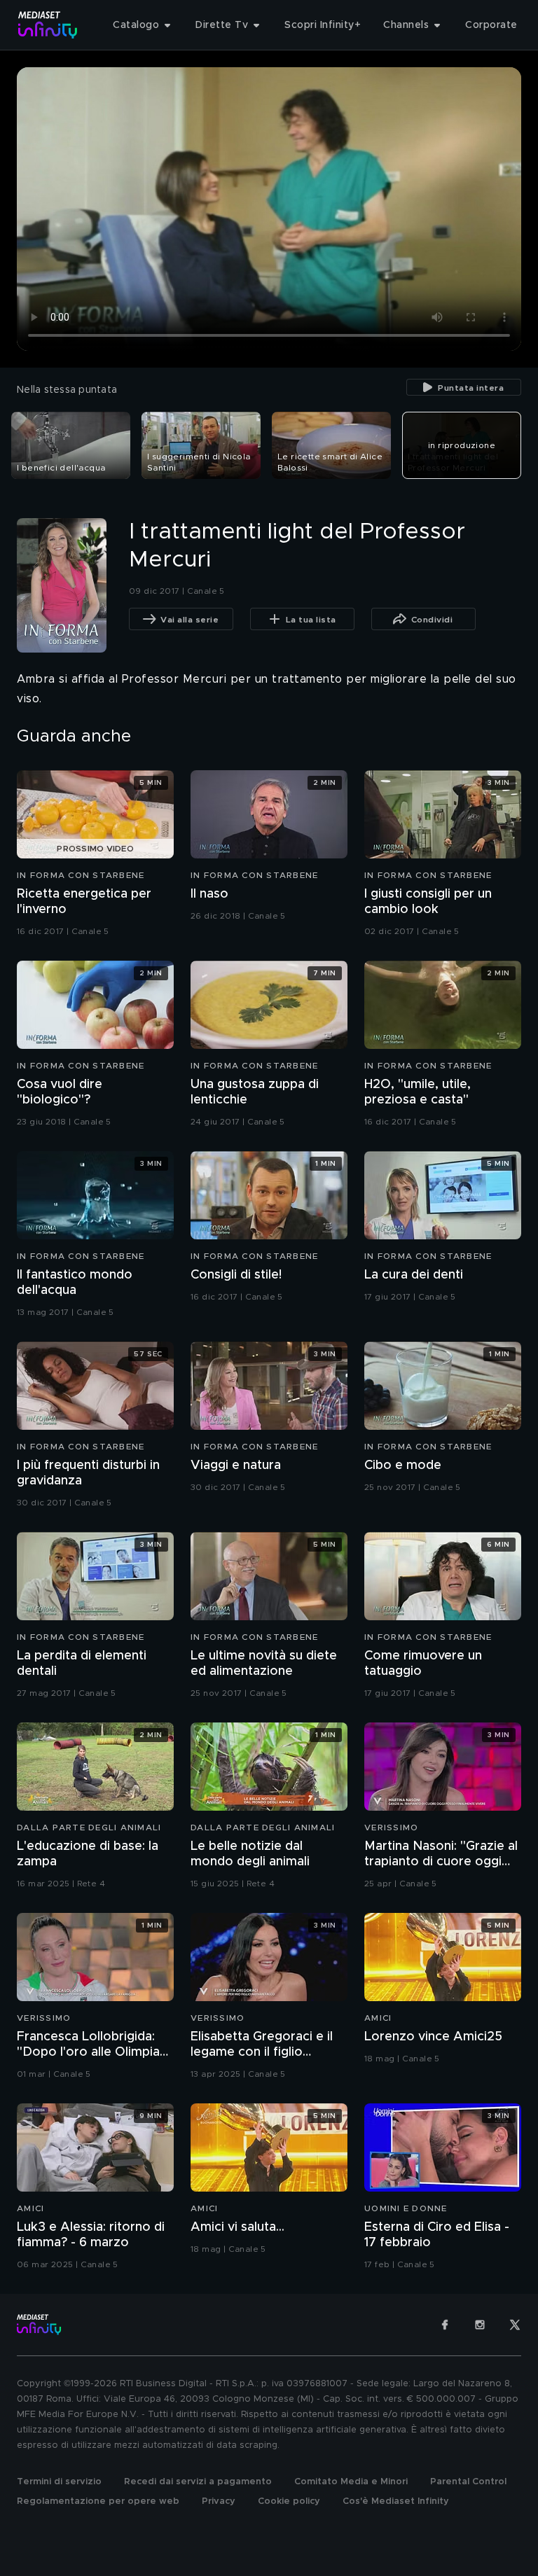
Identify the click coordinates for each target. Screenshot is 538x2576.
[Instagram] (480, 2325)
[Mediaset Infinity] (48, 25)
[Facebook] (445, 2325)
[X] (515, 2325)
